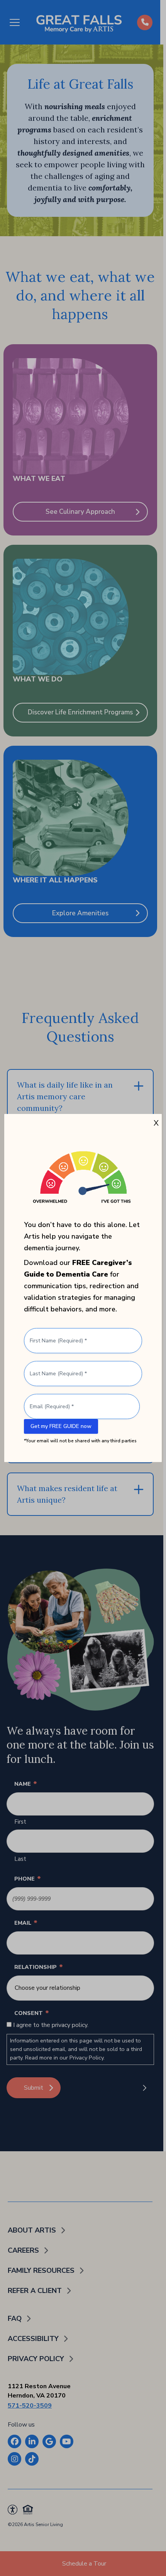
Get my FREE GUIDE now (61, 1426)
